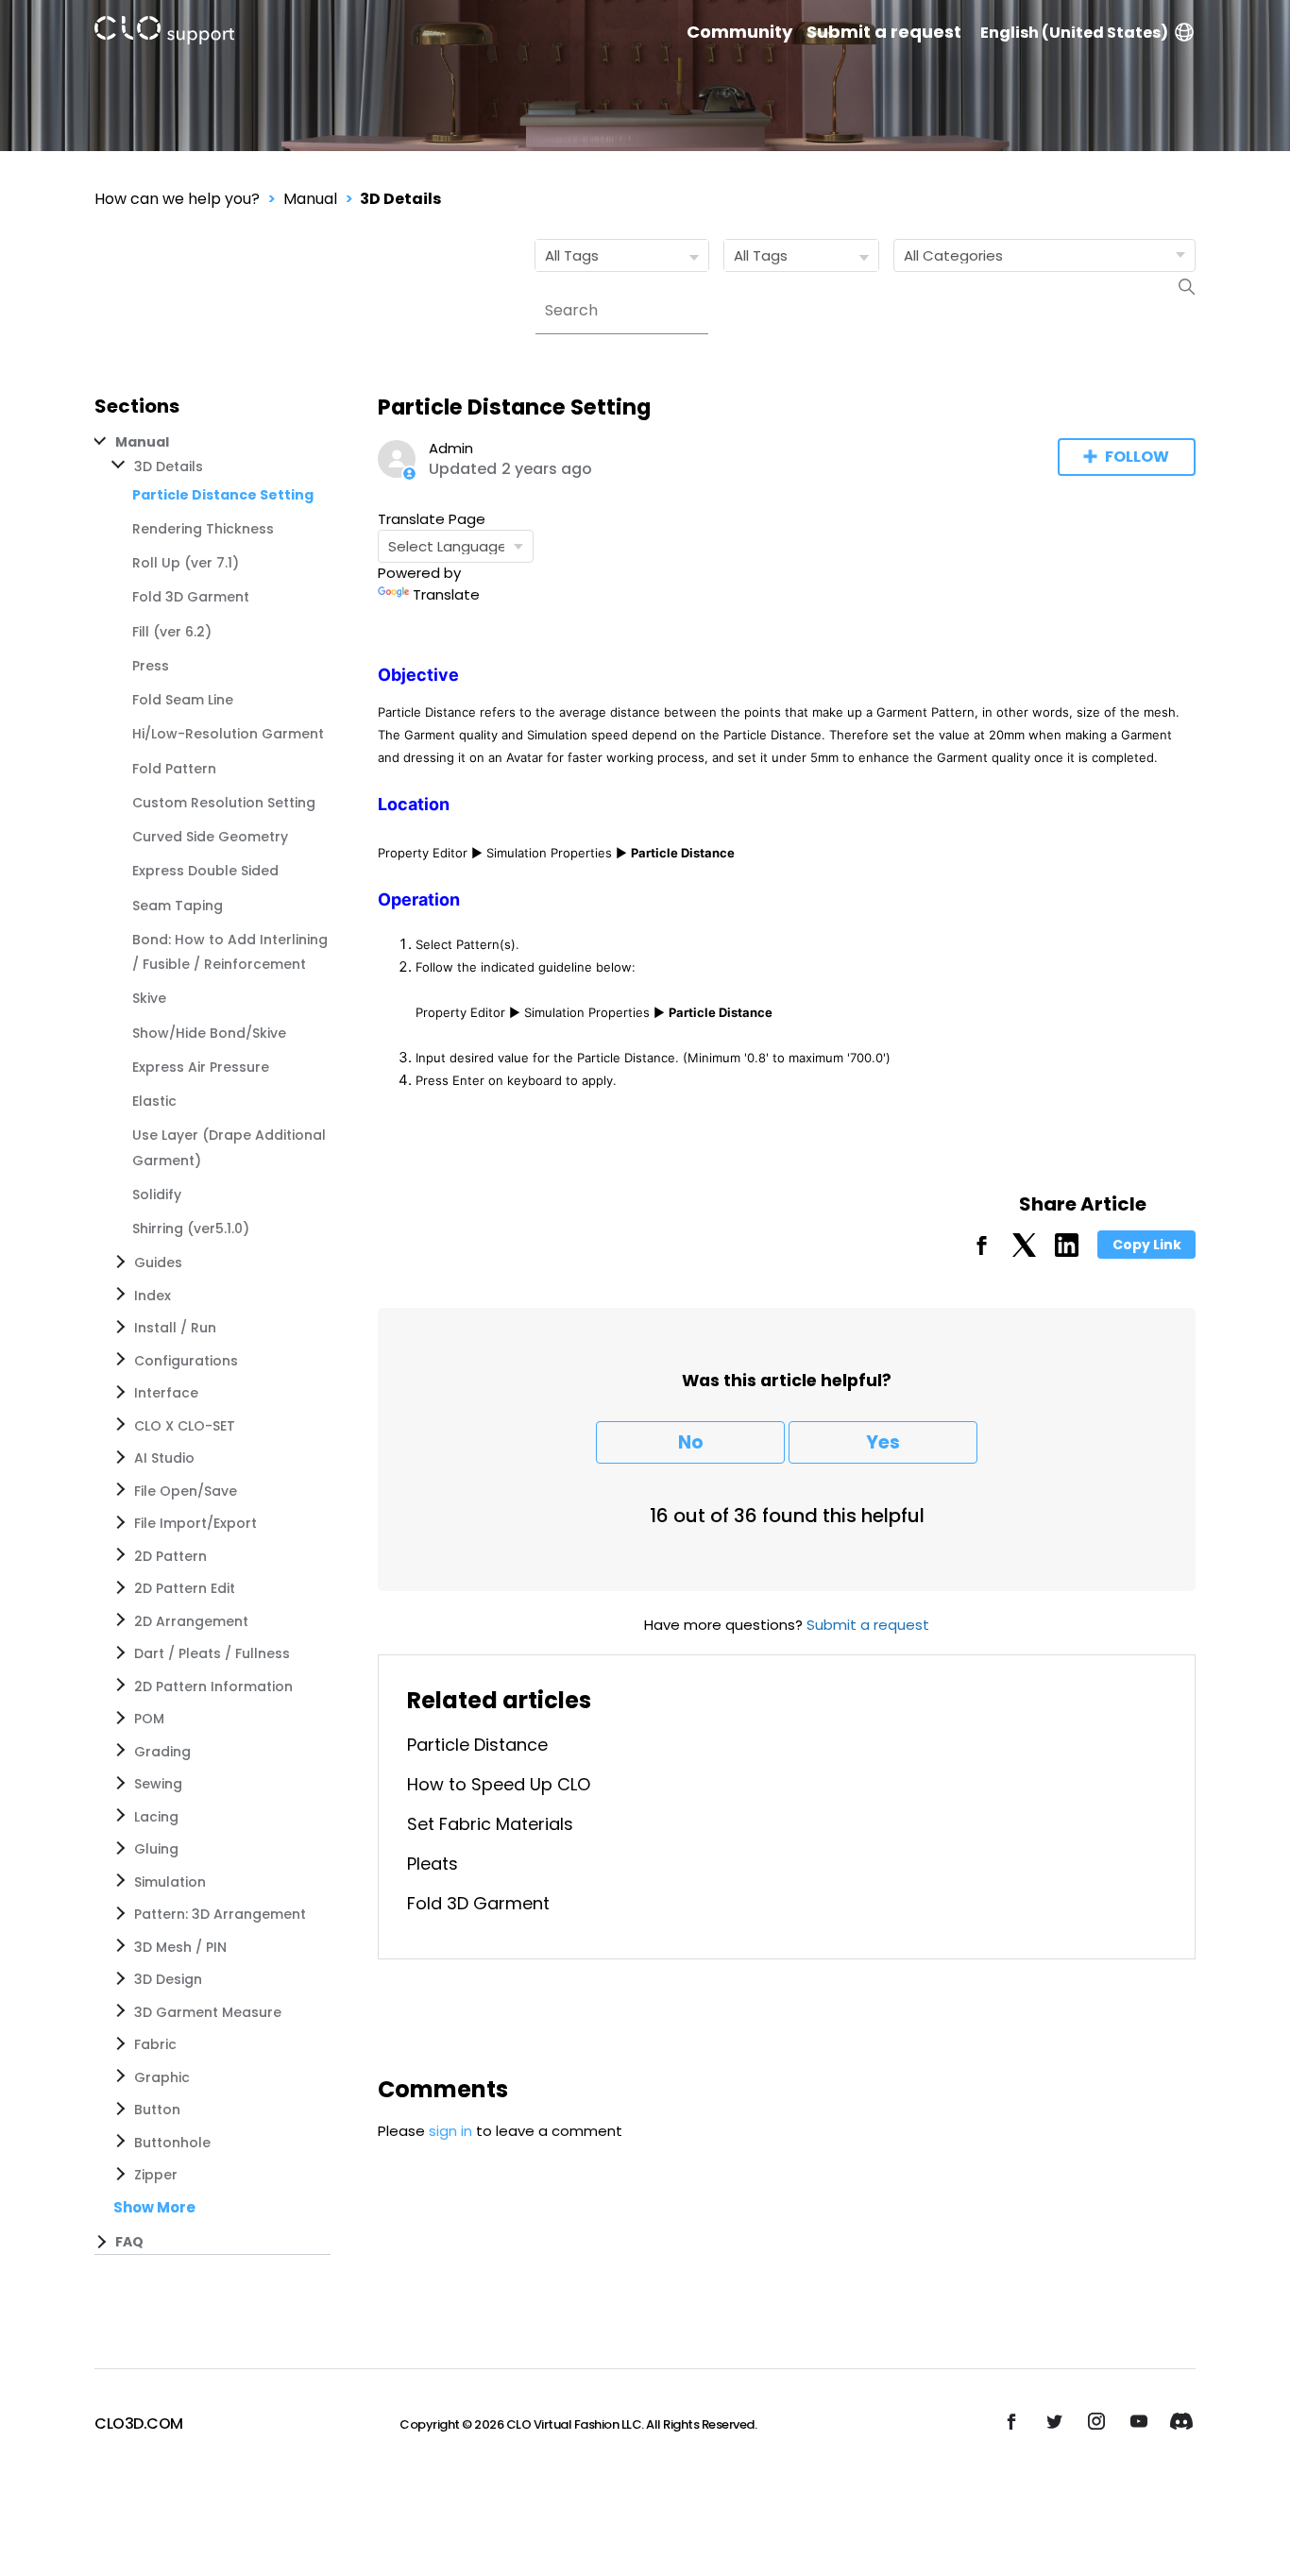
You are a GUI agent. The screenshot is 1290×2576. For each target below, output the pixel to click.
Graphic (162, 2077)
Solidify (157, 1195)
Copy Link (1147, 1245)
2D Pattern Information (213, 1686)
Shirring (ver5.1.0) (191, 1229)
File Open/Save (186, 1491)
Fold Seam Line (183, 700)
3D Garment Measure (208, 2012)
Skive (149, 998)
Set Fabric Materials (490, 1824)
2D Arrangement (191, 1621)
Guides (158, 1263)
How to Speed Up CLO (499, 1784)
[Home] (164, 34)
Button (157, 2110)
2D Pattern (170, 1556)
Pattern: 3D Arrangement (220, 1914)
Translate (446, 594)
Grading (162, 1752)
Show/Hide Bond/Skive (209, 1033)
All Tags (572, 255)
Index (153, 1296)
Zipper (156, 2175)
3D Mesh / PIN (180, 1947)
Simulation (170, 1882)
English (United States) (1074, 33)
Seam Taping (178, 906)
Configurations (186, 1361)
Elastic (154, 1101)
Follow (1137, 457)
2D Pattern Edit (185, 1588)
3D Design (168, 1979)
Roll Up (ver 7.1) (186, 563)
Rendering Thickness (203, 529)
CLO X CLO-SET (185, 1426)
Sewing (158, 1784)
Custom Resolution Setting (224, 803)
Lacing (156, 1817)
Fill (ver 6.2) (172, 632)
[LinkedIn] (1067, 1252)
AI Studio (164, 1458)
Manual (310, 199)
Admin (451, 448)
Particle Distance (477, 1745)
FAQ (129, 2242)
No (691, 1442)
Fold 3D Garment (191, 597)
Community (739, 32)
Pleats (433, 1864)
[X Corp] (1024, 1252)
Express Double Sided (205, 871)
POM (149, 1719)
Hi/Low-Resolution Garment (228, 734)
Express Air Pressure (201, 1067)
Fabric (155, 2044)
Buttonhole (172, 2143)
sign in (450, 2131)
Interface (166, 1393)
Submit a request (884, 32)
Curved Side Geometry (210, 837)
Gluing (156, 1849)
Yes (883, 1442)
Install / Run (175, 1328)
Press (151, 666)
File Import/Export (195, 1523)
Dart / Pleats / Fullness (212, 1653)
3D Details (400, 199)
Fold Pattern (174, 769)
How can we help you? (177, 199)
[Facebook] (982, 1252)
